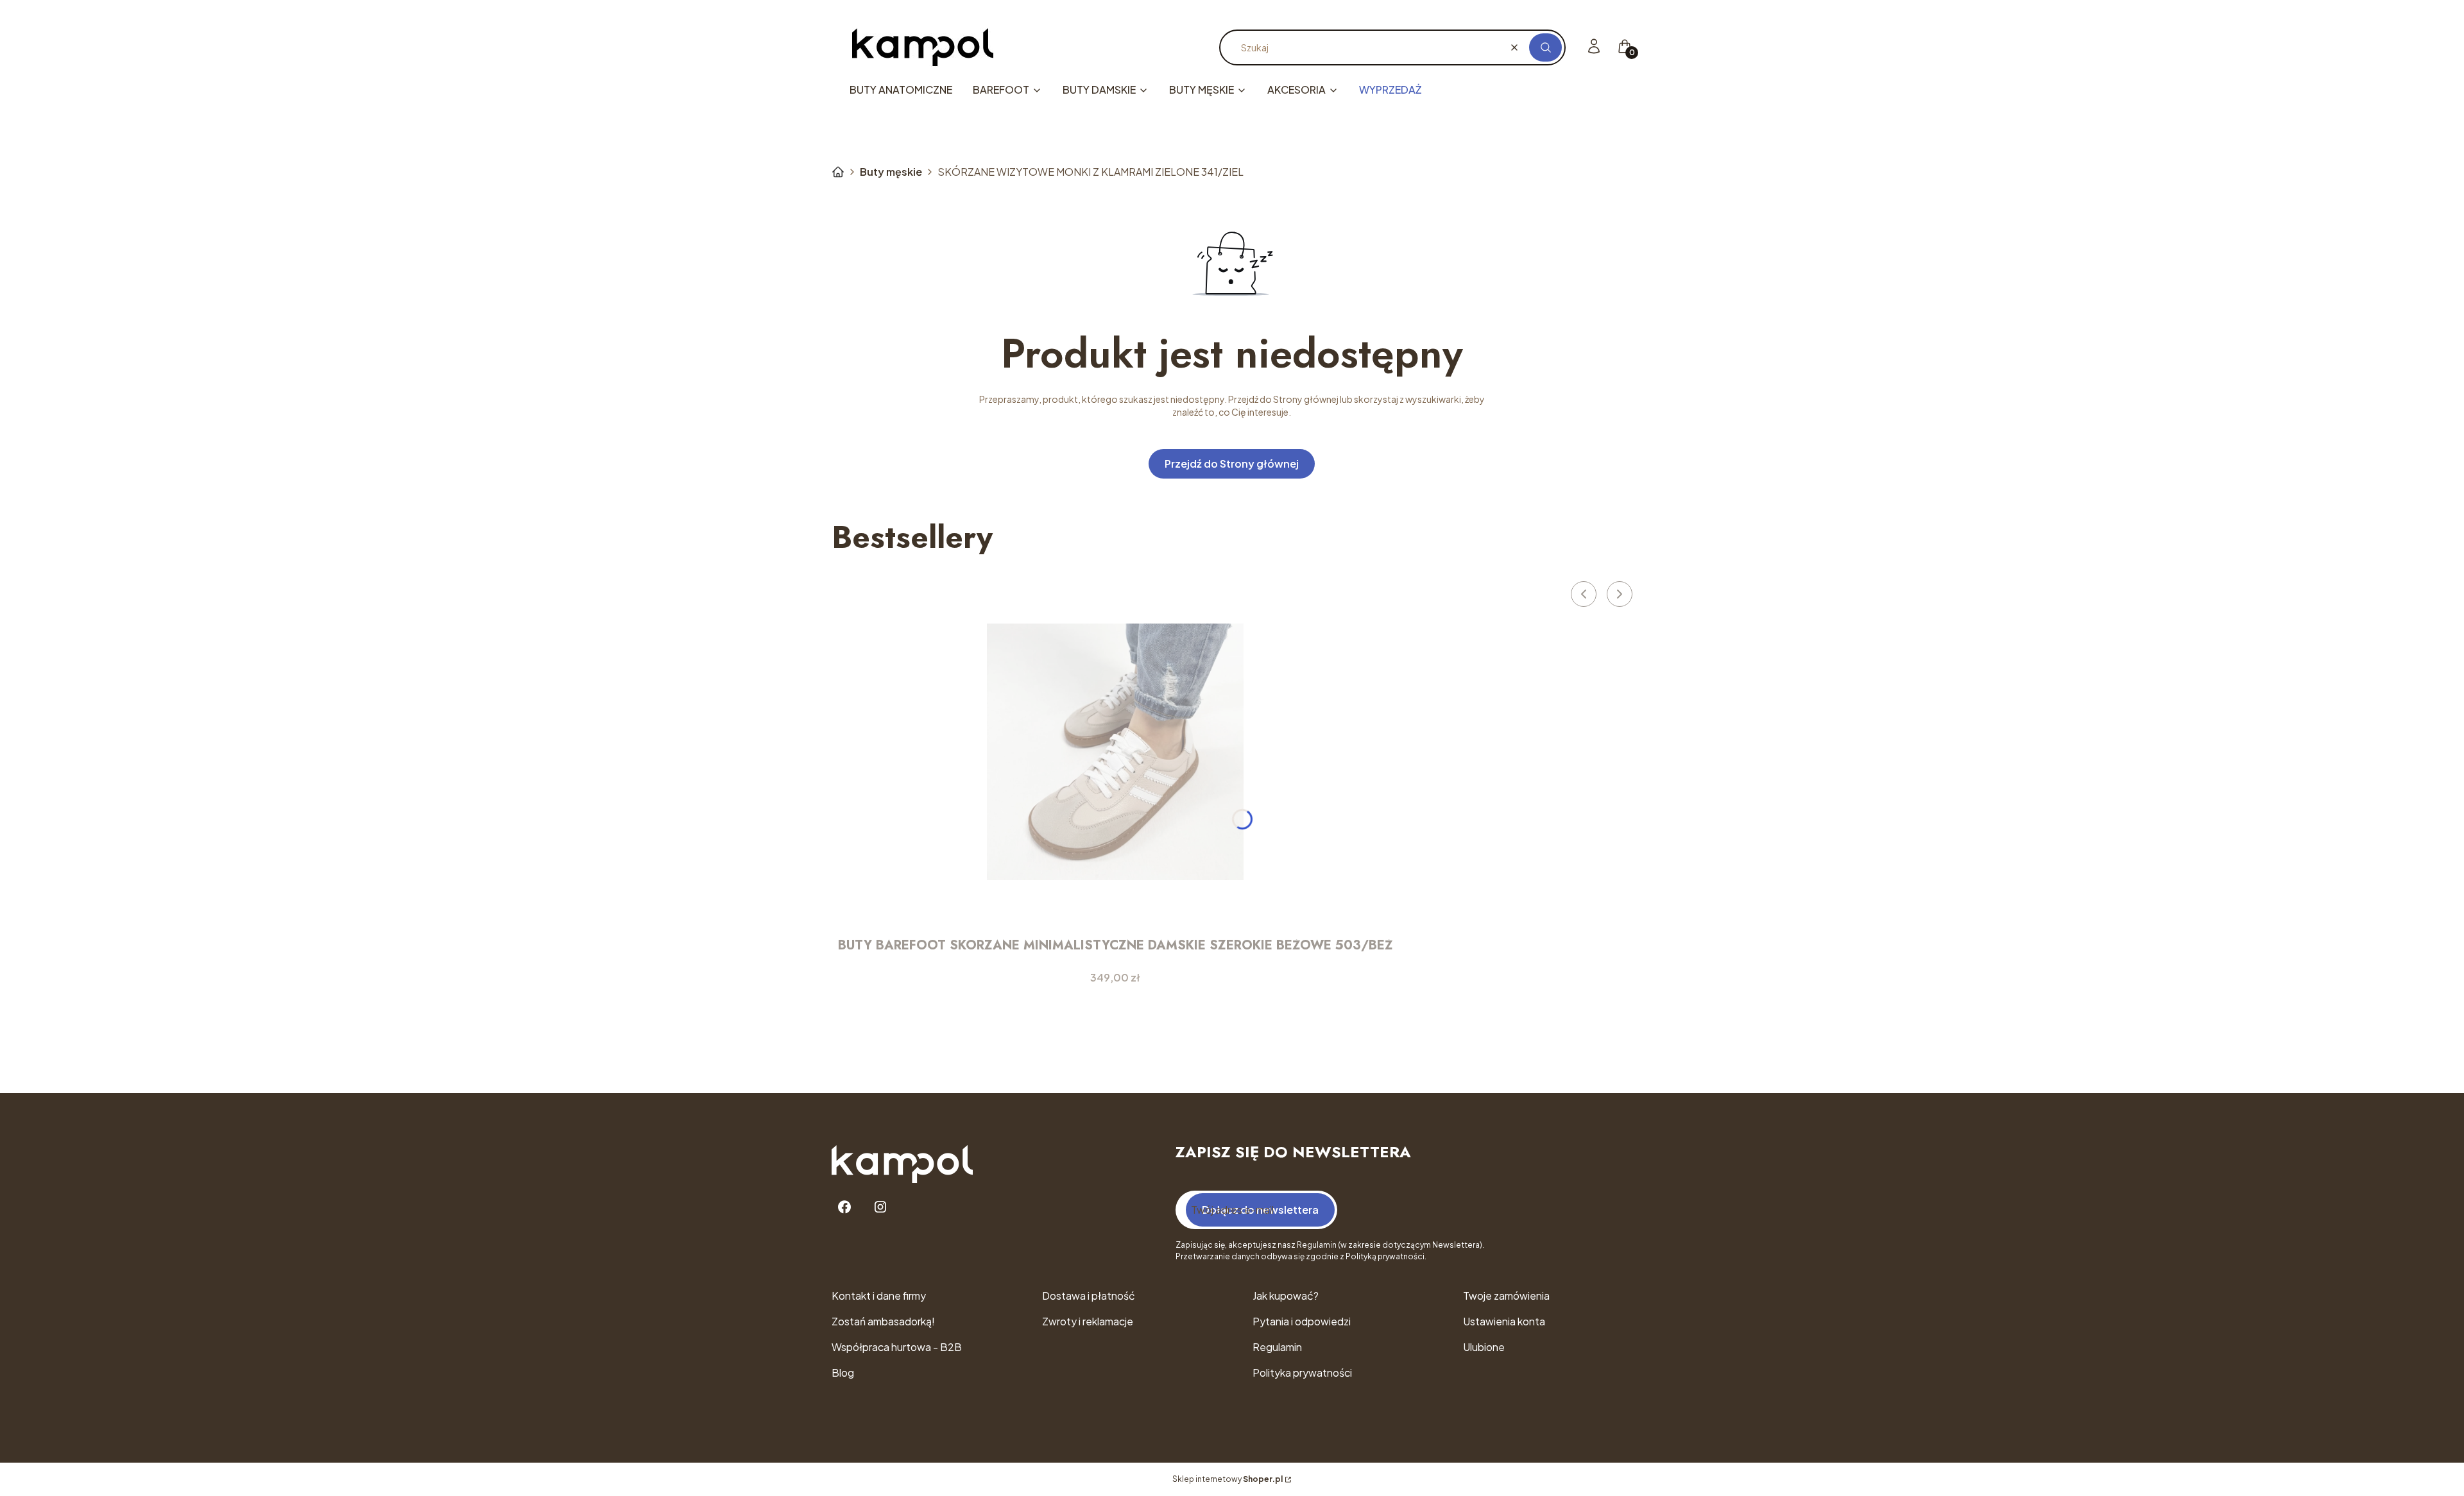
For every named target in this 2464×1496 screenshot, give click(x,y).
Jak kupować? (1286, 1296)
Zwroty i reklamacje (1088, 1321)
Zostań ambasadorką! (883, 1321)
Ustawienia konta (1504, 1321)
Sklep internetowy (1228, 1479)
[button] (1545, 47)
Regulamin (1277, 1347)
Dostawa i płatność (1089, 1296)
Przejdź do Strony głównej (1232, 463)
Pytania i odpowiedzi (1302, 1321)
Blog (843, 1373)
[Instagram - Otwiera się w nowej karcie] (880, 1207)
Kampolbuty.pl (838, 172)
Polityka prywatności (1302, 1373)
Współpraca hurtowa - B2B (897, 1347)
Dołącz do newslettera (1260, 1210)
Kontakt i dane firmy (879, 1296)
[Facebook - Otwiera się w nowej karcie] (844, 1207)
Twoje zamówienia (1506, 1296)
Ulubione (1484, 1347)
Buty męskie (891, 172)
